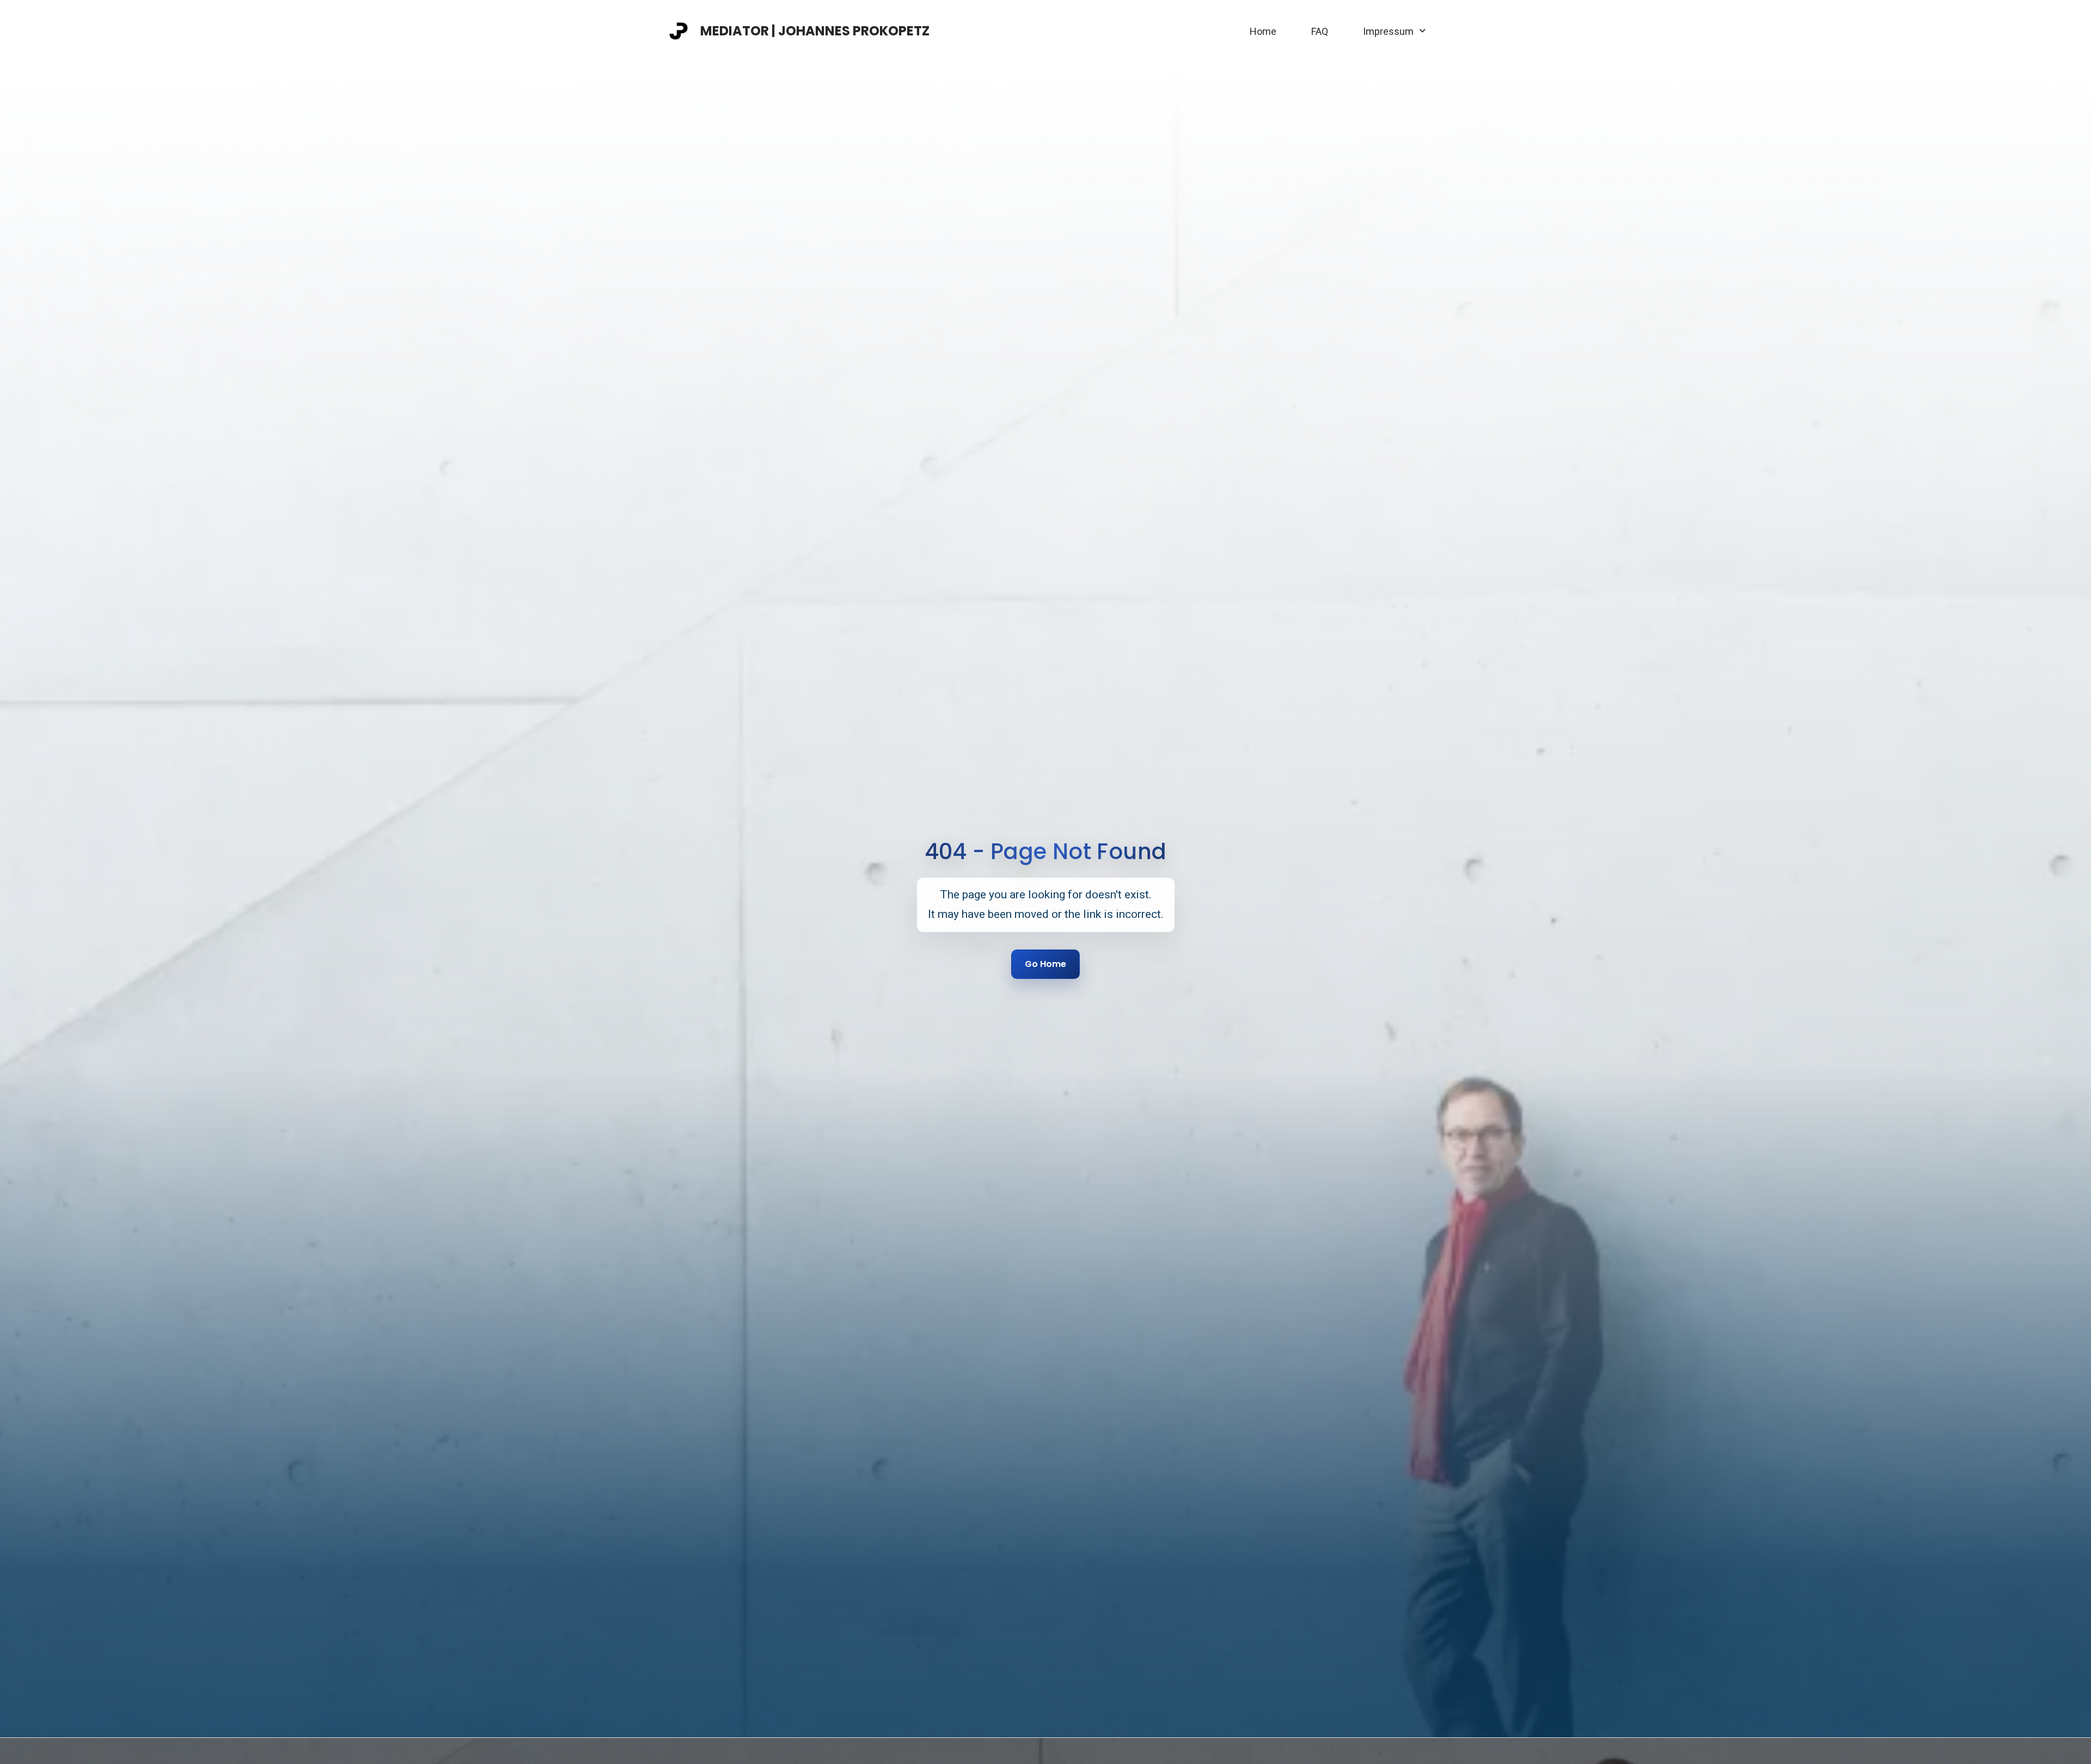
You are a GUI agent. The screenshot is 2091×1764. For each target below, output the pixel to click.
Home (1263, 31)
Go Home (1045, 964)
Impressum (1388, 31)
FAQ (1320, 31)
